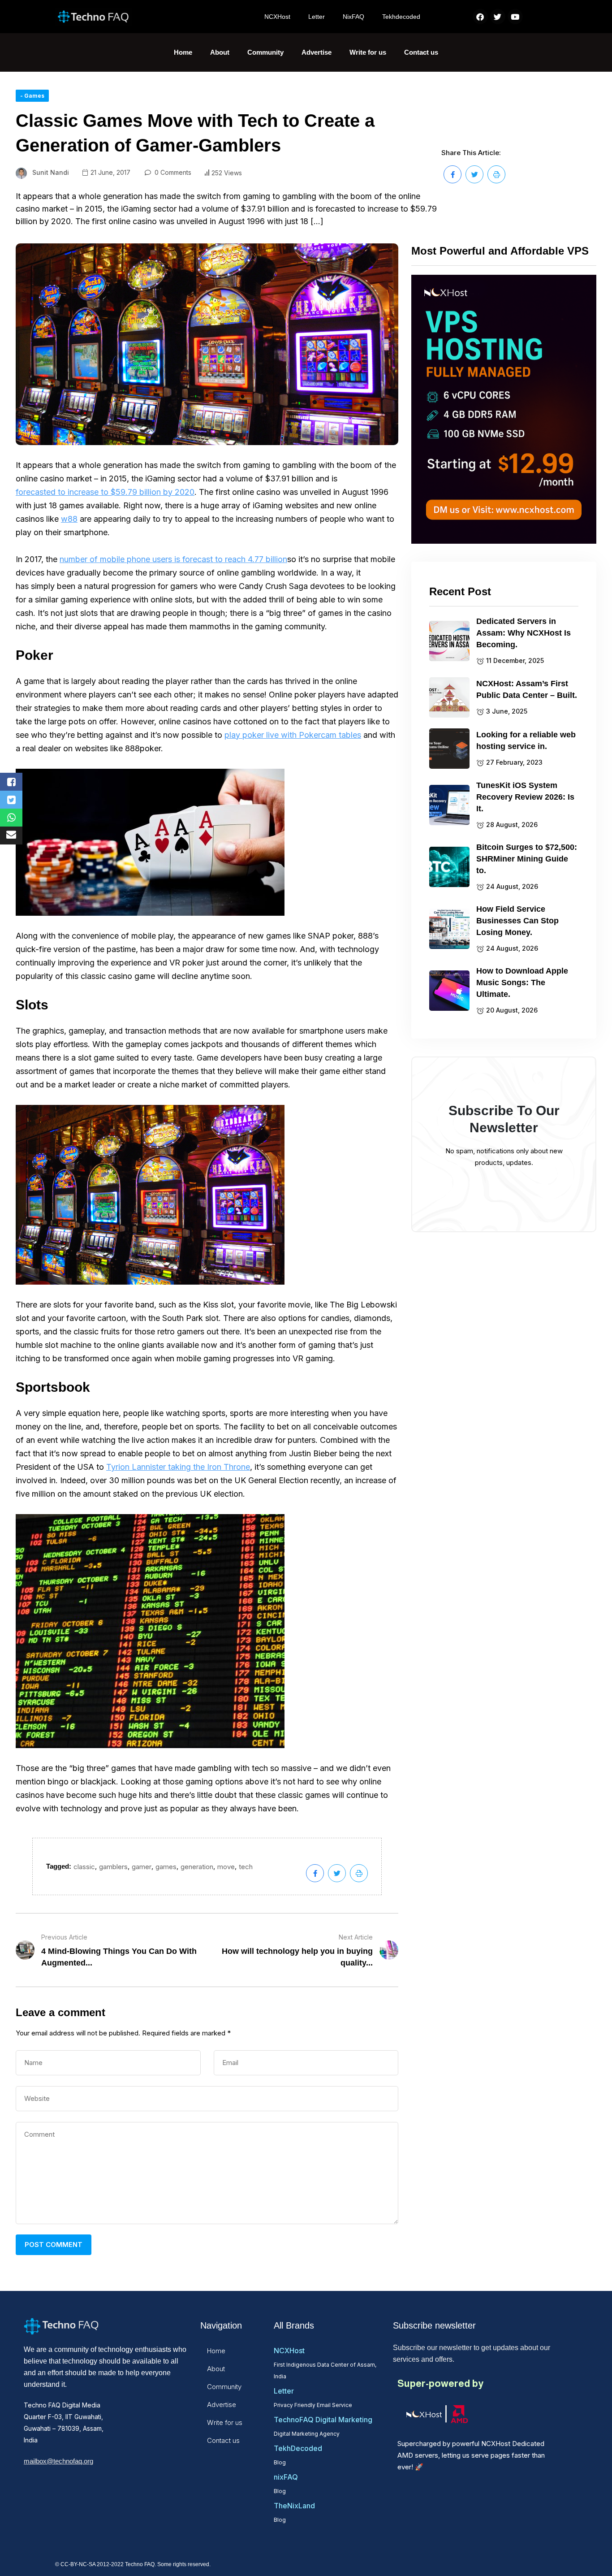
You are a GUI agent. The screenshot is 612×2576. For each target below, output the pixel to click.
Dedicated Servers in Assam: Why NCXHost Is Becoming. (524, 633)
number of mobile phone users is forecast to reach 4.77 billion (173, 559)
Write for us (368, 52)
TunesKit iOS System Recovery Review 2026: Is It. (525, 797)
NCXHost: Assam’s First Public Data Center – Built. (527, 689)
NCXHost (277, 17)
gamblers (113, 1867)
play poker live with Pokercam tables (293, 735)
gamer (142, 1867)
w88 (69, 519)
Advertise (317, 52)
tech (246, 1867)
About (220, 52)
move (226, 1867)
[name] (453, 174)
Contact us (421, 52)
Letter (317, 17)
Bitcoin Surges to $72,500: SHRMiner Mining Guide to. (527, 859)
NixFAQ (353, 17)
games (166, 1867)
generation (197, 1867)
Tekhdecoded (401, 17)
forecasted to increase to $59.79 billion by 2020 (105, 492)
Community (265, 52)
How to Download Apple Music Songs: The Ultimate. (522, 983)
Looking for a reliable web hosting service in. (526, 740)
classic (84, 1867)
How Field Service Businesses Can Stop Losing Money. (517, 921)
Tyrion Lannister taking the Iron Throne (178, 1467)
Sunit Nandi (51, 172)
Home (183, 52)
